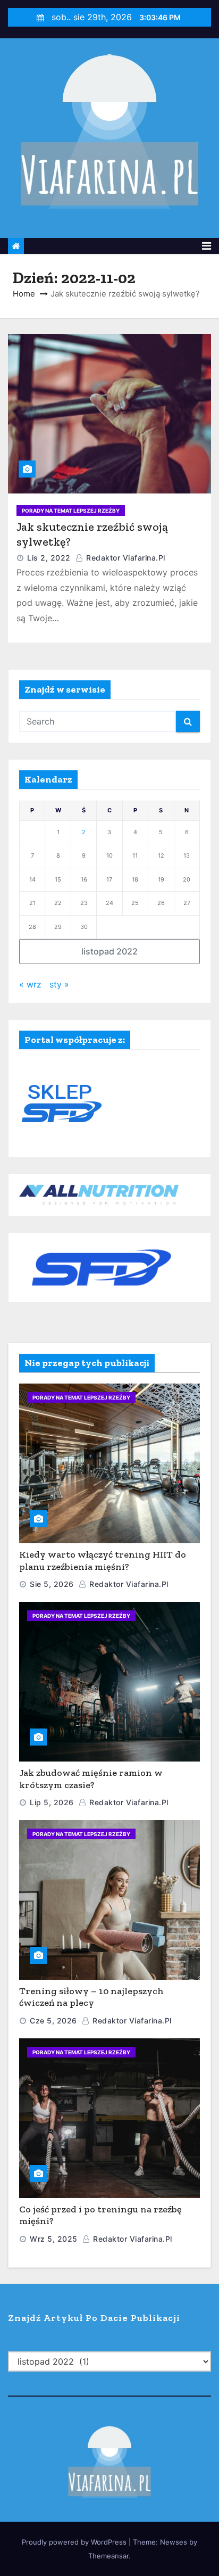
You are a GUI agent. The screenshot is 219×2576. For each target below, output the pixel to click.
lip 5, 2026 (52, 1802)
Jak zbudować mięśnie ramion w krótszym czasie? (91, 1779)
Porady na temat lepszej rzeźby (71, 511)
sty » (59, 984)
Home (24, 294)
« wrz (30, 984)
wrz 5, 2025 (54, 2239)
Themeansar (108, 2556)
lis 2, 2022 (49, 558)
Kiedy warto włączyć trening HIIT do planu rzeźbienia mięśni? (103, 1561)
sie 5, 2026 (52, 1584)
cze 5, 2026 (53, 2021)
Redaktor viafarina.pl (125, 558)
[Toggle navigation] (207, 246)
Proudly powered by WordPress (75, 2542)
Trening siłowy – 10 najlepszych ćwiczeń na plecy (91, 1997)
